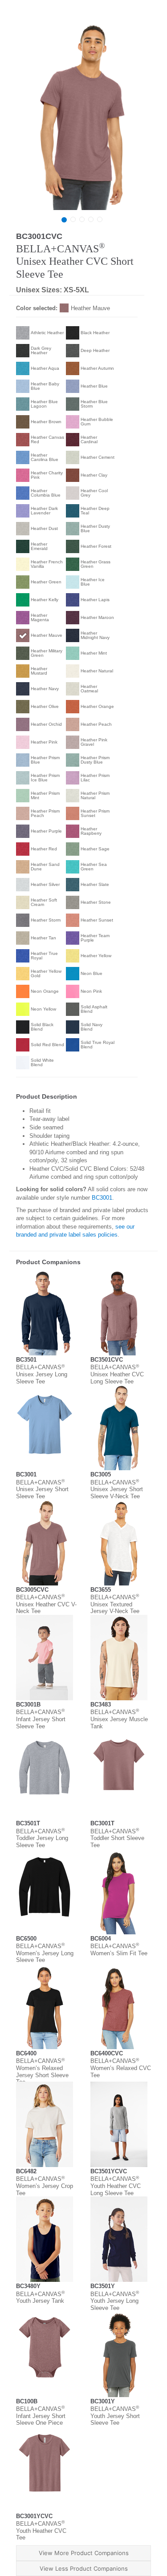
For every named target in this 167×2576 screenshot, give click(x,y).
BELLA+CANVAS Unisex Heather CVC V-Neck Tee (46, 1604)
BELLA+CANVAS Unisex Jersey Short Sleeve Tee (42, 1489)
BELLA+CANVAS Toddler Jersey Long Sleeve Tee (42, 1838)
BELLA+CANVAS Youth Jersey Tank (40, 2298)
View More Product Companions (84, 2553)
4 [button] (91, 219)
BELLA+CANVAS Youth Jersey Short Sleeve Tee (115, 2416)
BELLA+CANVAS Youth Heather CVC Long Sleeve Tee (116, 2186)
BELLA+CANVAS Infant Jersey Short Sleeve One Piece (41, 2416)
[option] (82, 116)
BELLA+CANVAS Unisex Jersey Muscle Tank (119, 1719)
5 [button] (100, 219)
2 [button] (73, 219)
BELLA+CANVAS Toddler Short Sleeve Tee (117, 1838)
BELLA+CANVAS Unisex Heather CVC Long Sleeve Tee (117, 1374)
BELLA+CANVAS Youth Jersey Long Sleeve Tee (115, 2301)
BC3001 (102, 1198)
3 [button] (82, 219)
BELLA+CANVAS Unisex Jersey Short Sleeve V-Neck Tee (117, 1489)
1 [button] (64, 220)
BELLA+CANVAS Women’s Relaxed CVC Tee (121, 2068)
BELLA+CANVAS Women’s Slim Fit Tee (119, 1950)
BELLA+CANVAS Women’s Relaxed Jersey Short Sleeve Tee (42, 2071)
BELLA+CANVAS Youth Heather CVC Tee (41, 2531)
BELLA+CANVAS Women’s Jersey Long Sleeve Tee (45, 1953)
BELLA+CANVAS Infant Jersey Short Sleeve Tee (41, 1719)
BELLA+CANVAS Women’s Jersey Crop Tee (45, 2186)
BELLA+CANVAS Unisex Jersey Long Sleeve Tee (42, 1374)
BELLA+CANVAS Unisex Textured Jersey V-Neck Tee (115, 1604)
